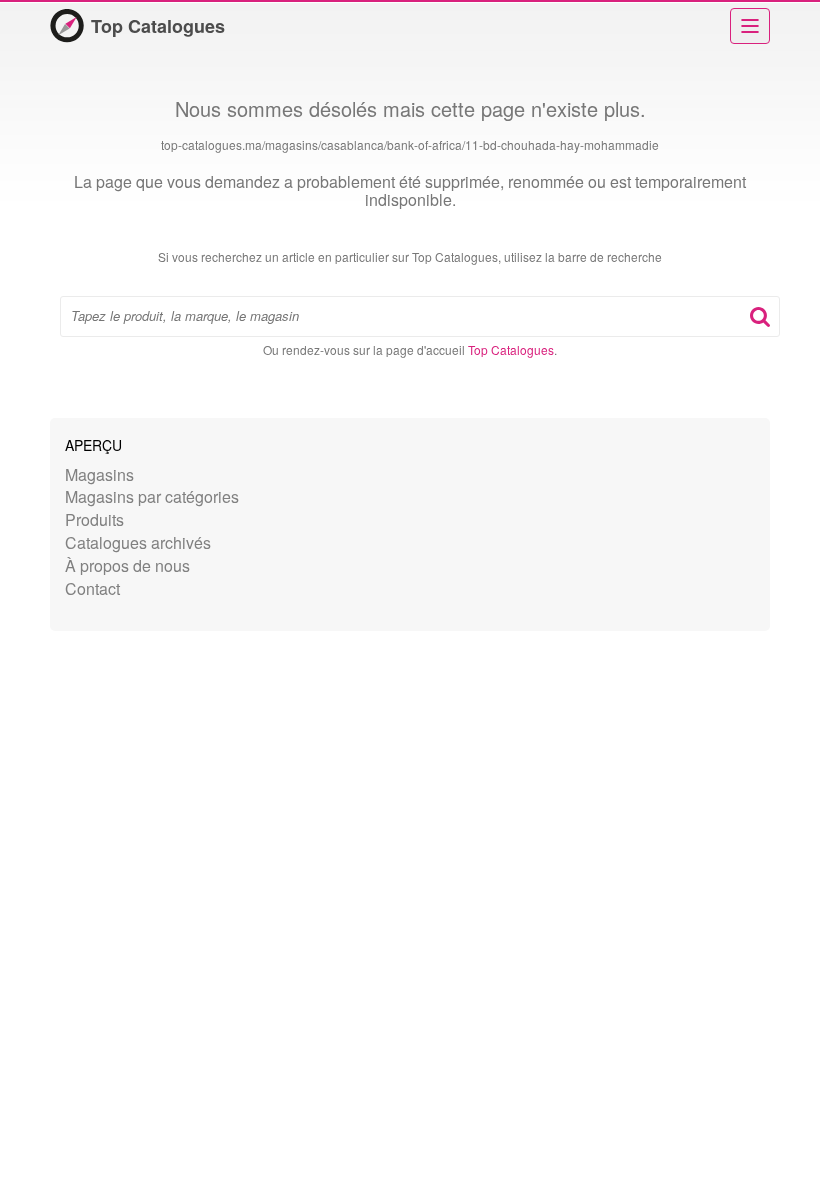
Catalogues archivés (138, 542)
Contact (92, 588)
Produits (94, 519)
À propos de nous (127, 565)
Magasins (99, 474)
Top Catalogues (158, 26)
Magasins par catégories (152, 496)
